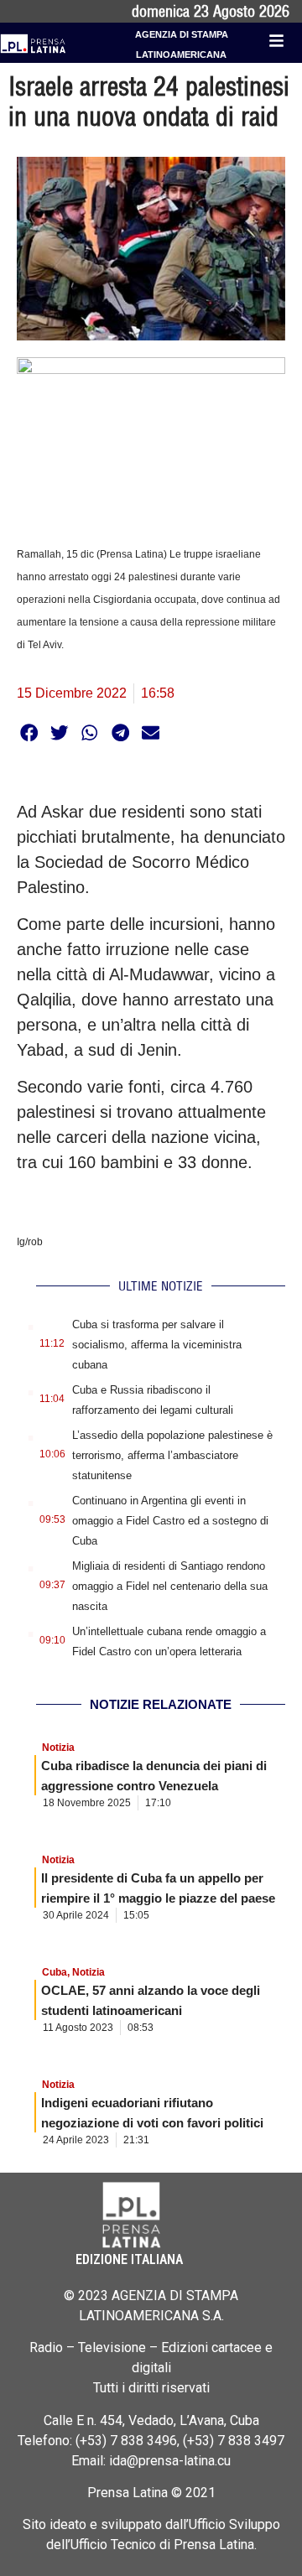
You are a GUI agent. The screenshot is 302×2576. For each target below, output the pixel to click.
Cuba (55, 1972)
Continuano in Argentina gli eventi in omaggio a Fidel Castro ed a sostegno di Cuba (170, 1521)
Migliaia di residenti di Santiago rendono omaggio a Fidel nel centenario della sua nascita (170, 1586)
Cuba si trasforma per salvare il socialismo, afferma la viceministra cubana (157, 1345)
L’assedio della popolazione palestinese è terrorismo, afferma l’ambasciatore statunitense (172, 1455)
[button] (29, 732)
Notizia (58, 1748)
